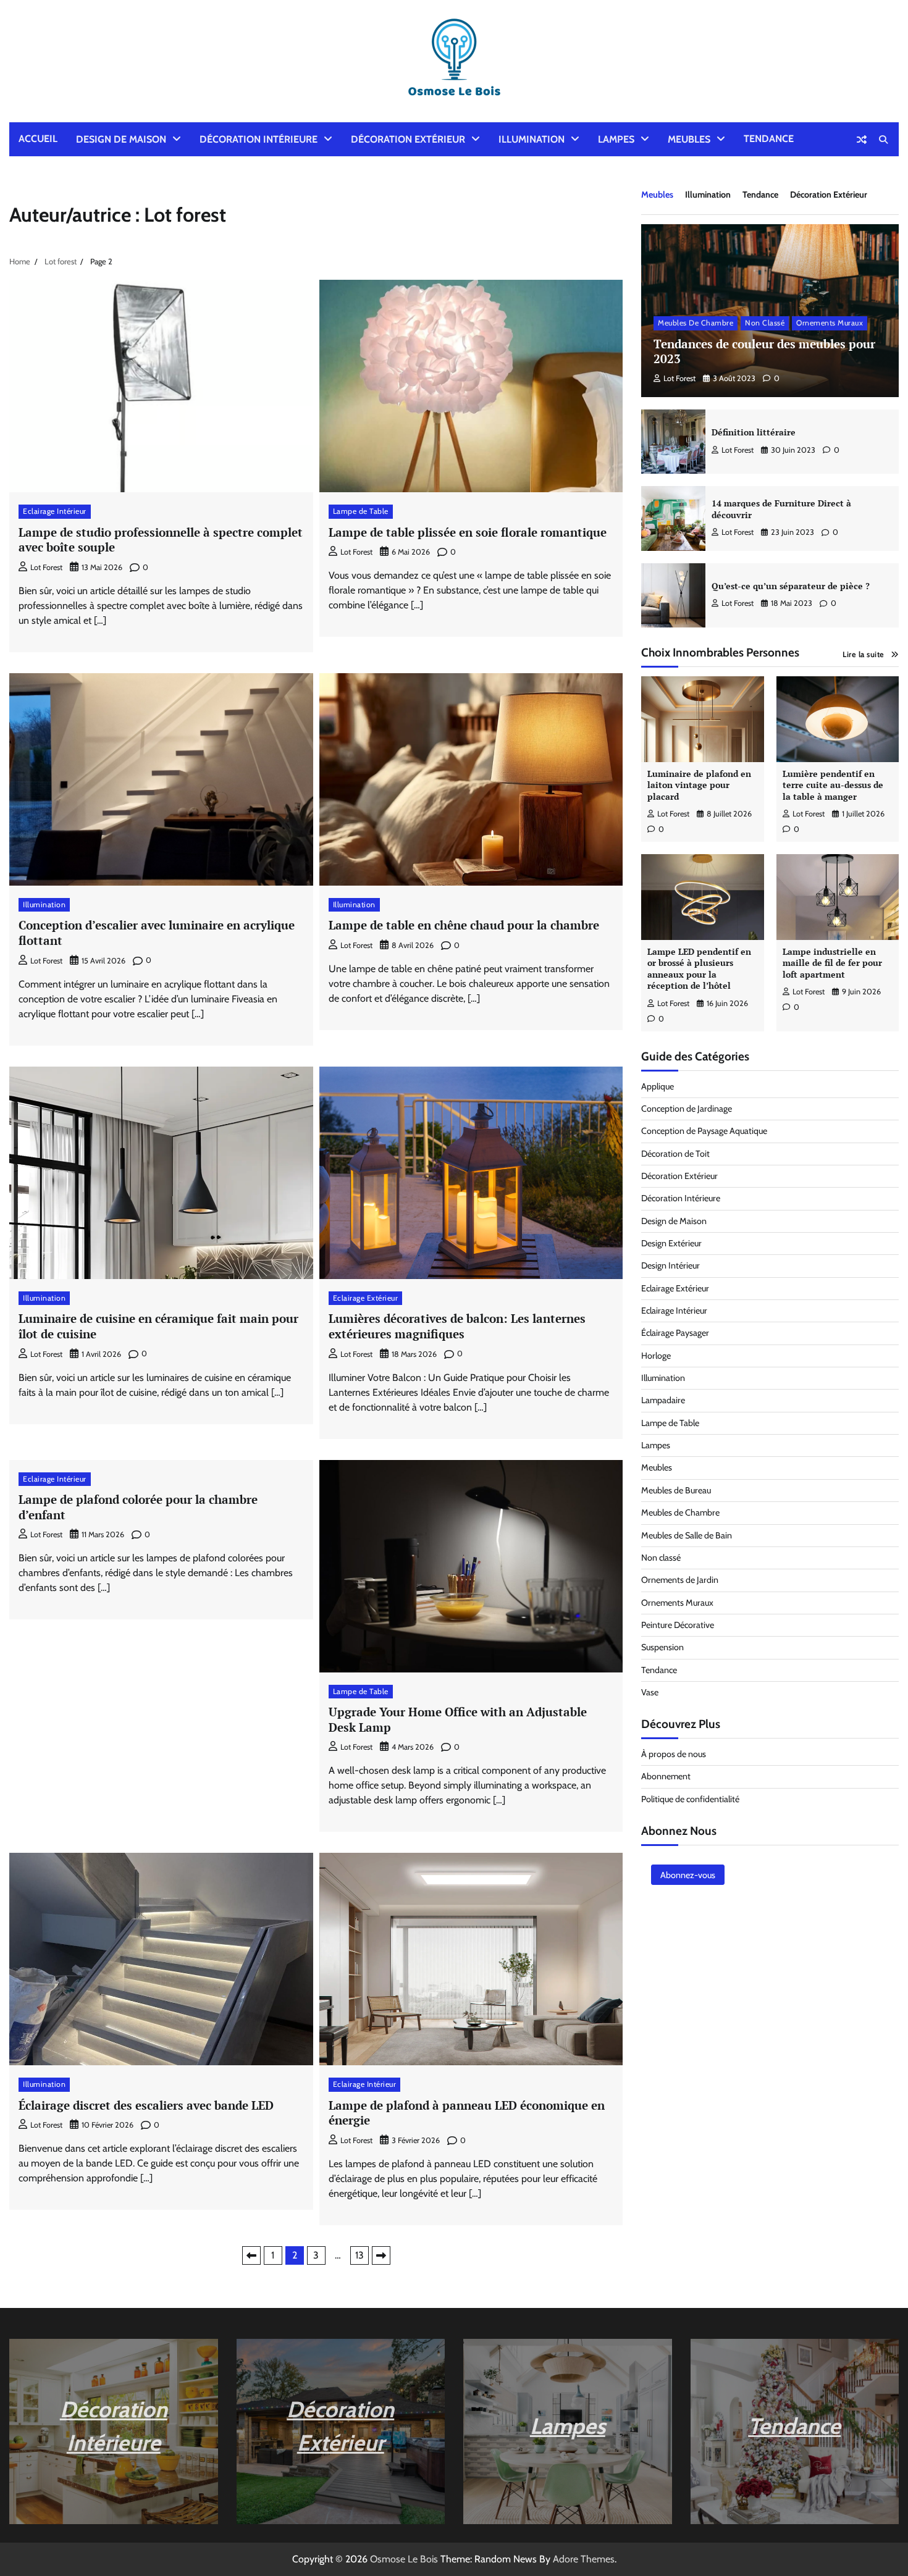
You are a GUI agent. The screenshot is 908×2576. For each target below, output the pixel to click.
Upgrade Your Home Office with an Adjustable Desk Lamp (458, 1719)
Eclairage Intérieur (55, 511)
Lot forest (46, 567)
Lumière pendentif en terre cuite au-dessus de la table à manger (833, 785)
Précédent (251, 2255)
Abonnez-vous (688, 1875)
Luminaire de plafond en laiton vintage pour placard (699, 785)
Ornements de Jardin (680, 1580)
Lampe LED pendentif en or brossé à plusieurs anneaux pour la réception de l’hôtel (699, 969)
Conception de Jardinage (687, 1109)
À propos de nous (674, 1754)
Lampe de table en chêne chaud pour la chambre (464, 925)
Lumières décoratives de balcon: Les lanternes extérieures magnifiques (457, 1326)
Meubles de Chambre (696, 323)
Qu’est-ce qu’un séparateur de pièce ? (791, 586)
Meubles (689, 139)
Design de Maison (121, 139)
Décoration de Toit (675, 1154)
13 (359, 2255)
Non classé (765, 323)
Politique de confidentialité (690, 1799)
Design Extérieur (671, 1243)
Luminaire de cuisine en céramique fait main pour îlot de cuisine (158, 1326)
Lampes (616, 139)
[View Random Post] (862, 140)
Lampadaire (663, 1400)
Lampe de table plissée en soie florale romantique (468, 532)
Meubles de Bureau (676, 1490)
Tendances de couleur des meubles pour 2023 (764, 351)
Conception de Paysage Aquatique (704, 1131)
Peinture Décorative (678, 1625)
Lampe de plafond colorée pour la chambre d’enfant (138, 1507)
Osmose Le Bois (404, 2559)
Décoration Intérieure (259, 139)
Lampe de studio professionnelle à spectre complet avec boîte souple (161, 540)
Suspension (662, 1647)
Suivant (381, 2255)
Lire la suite (864, 654)
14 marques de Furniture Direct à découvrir (781, 509)
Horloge (656, 1356)
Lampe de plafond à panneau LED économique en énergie (467, 2113)
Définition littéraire (754, 432)
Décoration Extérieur (408, 139)
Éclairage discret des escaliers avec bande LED (146, 2105)
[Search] (883, 140)
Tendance (769, 139)
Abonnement (666, 1776)
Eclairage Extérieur (366, 1298)
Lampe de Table (361, 511)
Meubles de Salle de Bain (687, 1535)
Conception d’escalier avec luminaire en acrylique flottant (157, 933)
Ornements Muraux (830, 323)
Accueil (38, 139)
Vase (650, 1692)
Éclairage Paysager (675, 1333)
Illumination (532, 139)
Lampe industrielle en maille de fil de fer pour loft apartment (832, 963)
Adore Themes (584, 2559)
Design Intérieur (670, 1265)
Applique (658, 1086)
